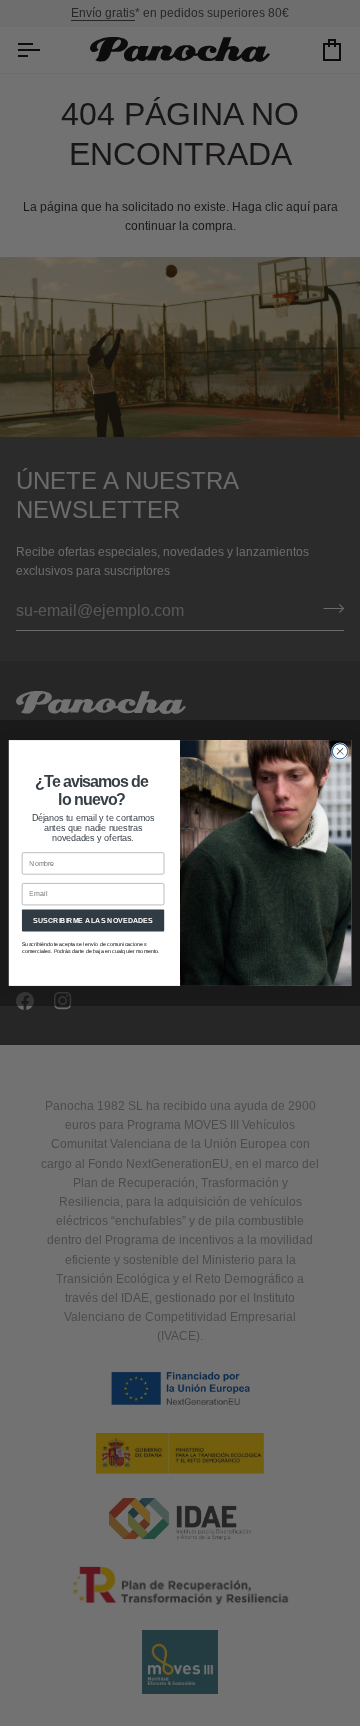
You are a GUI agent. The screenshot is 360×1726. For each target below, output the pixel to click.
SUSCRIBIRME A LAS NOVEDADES (93, 919)
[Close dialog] (339, 751)
